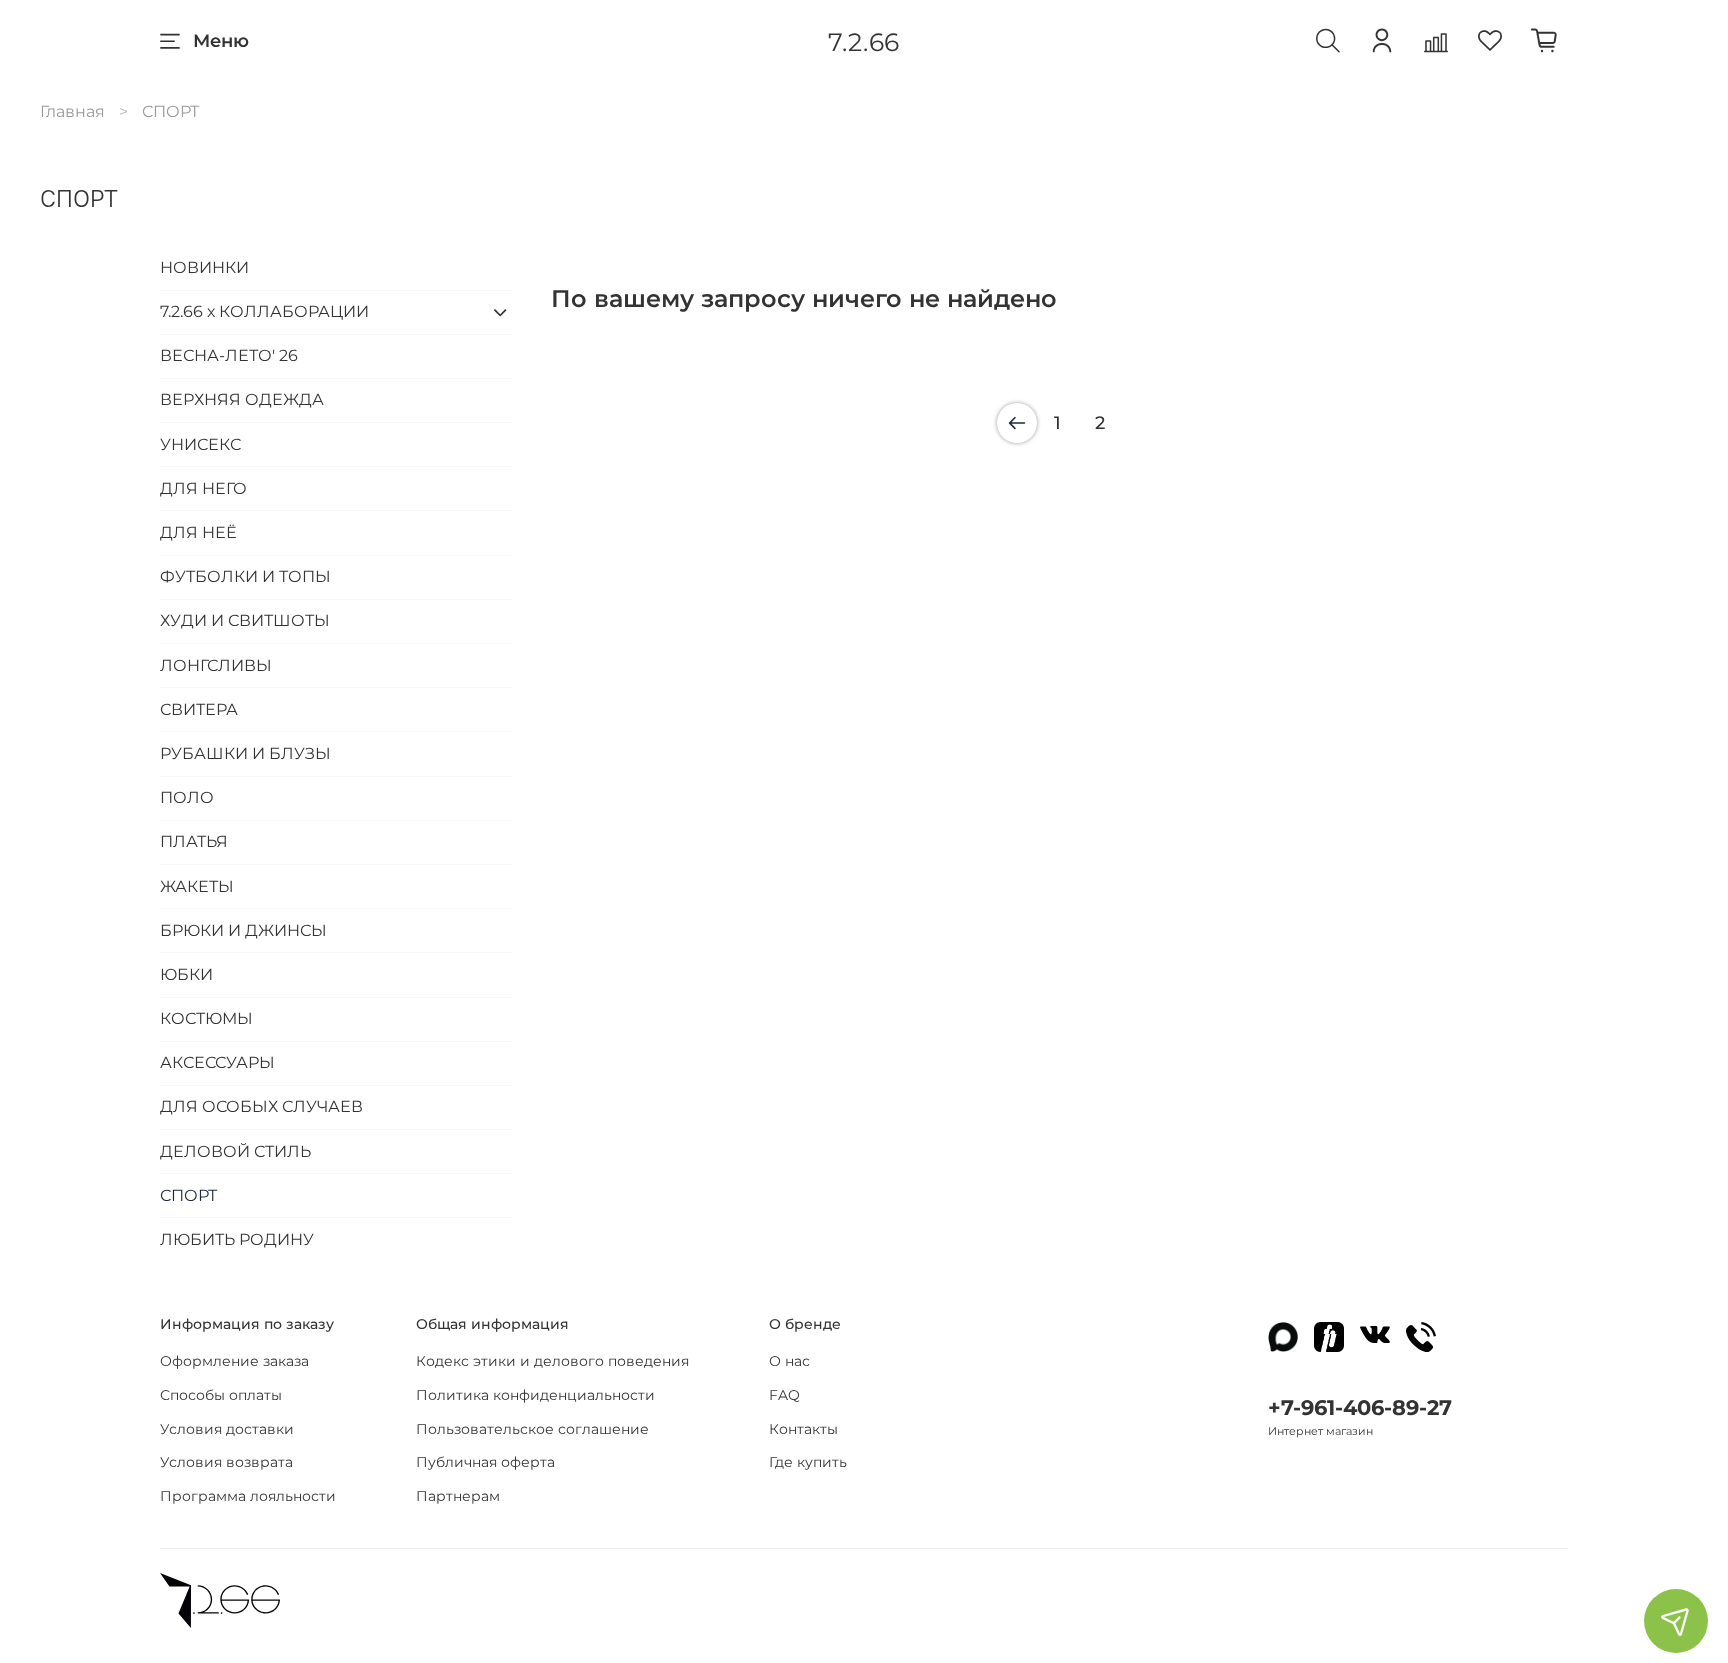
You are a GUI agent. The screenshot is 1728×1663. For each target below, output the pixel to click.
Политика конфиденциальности (535, 1395)
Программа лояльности (248, 1496)
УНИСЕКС (200, 444)
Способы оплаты (221, 1395)
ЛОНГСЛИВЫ (216, 665)
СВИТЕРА (199, 709)
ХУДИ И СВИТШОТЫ (245, 620)
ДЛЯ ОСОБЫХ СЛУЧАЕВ (261, 1106)
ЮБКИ (186, 974)
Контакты (803, 1429)
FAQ (784, 1395)
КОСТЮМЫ (206, 1018)
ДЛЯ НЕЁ (198, 532)
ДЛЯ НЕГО (203, 488)
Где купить (808, 1462)
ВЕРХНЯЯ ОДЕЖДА (242, 399)
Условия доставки (227, 1429)
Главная (72, 111)
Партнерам (458, 1496)
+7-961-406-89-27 (1360, 1407)
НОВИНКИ (204, 267)
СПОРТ (188, 1195)
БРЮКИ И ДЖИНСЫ (243, 930)
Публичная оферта (485, 1462)
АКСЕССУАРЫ (217, 1062)
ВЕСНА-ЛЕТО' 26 (229, 355)
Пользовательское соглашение (532, 1429)
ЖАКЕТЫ (197, 886)
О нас (789, 1361)
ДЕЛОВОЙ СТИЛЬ (235, 1151)
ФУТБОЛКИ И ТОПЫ (245, 576)
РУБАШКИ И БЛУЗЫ (245, 753)
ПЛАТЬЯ (194, 841)
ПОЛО (187, 797)
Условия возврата (226, 1462)
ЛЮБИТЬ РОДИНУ (237, 1239)
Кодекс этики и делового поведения (552, 1361)
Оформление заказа (234, 1361)
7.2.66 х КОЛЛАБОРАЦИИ (264, 311)
